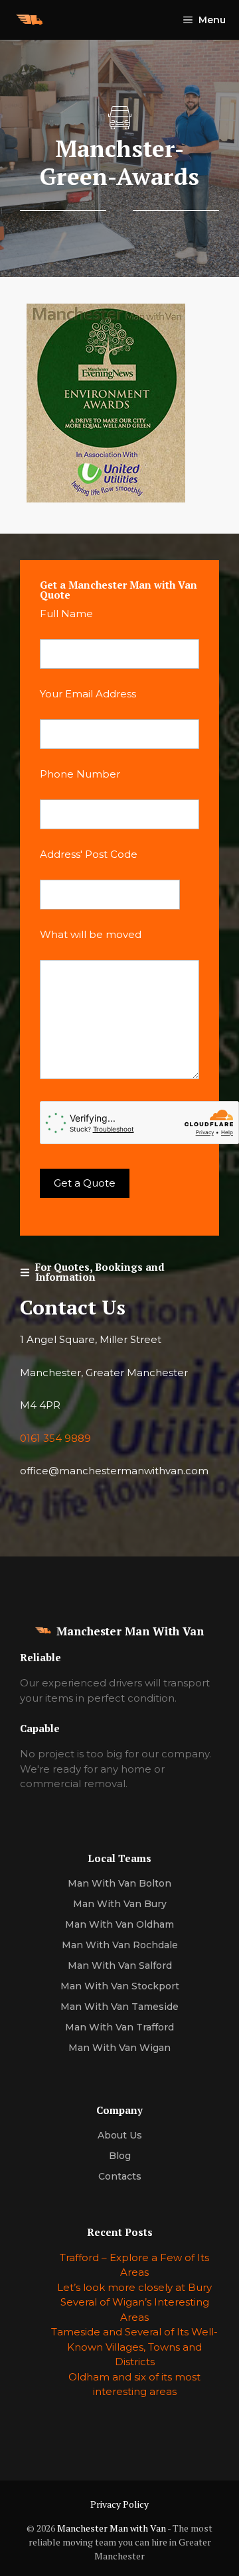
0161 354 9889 (55, 1438)
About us (120, 2135)
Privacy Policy (119, 2504)
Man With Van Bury (120, 1904)
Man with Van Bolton (119, 1883)
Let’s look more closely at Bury (134, 2287)
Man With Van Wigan (119, 2048)
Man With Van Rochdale (120, 1945)
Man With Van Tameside (119, 2007)
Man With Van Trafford (119, 2027)
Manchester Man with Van (112, 2528)
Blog (120, 2156)
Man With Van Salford (120, 1965)
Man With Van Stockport (120, 1986)
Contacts (120, 2176)
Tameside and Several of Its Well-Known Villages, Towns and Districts (134, 2347)
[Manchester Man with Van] (29, 20)
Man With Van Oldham (119, 1924)
